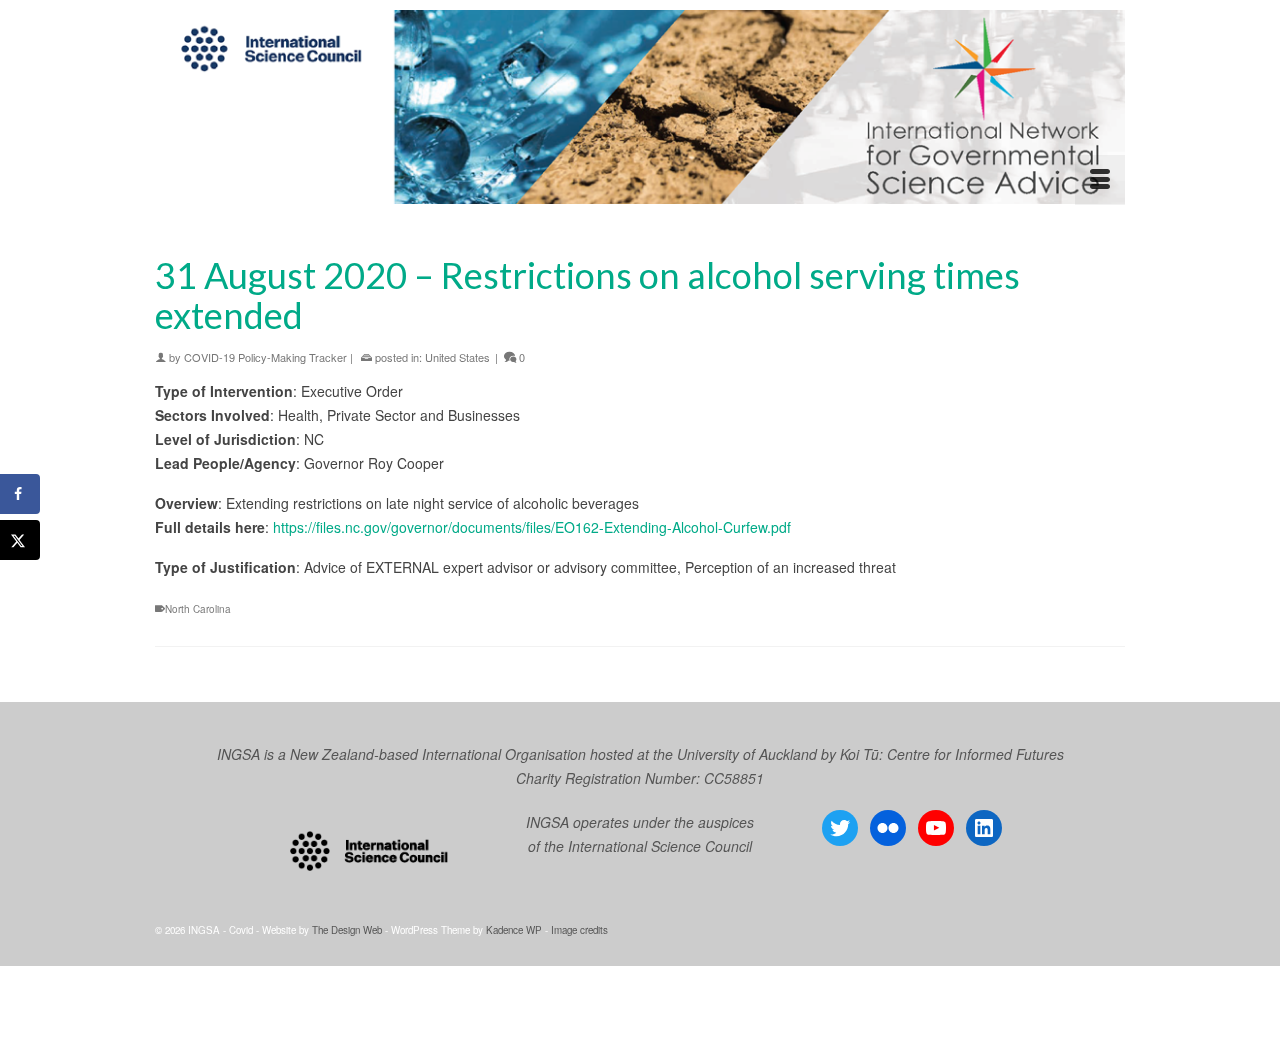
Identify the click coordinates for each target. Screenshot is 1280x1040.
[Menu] (1100, 180)
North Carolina (198, 609)
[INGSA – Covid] (640, 107)
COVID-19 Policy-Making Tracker (265, 357)
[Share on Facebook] (20, 494)
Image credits (579, 930)
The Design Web (347, 930)
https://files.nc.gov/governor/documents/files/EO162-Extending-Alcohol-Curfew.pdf (532, 527)
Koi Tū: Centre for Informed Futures (952, 754)
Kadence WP (514, 930)
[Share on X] (20, 540)
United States (457, 357)
